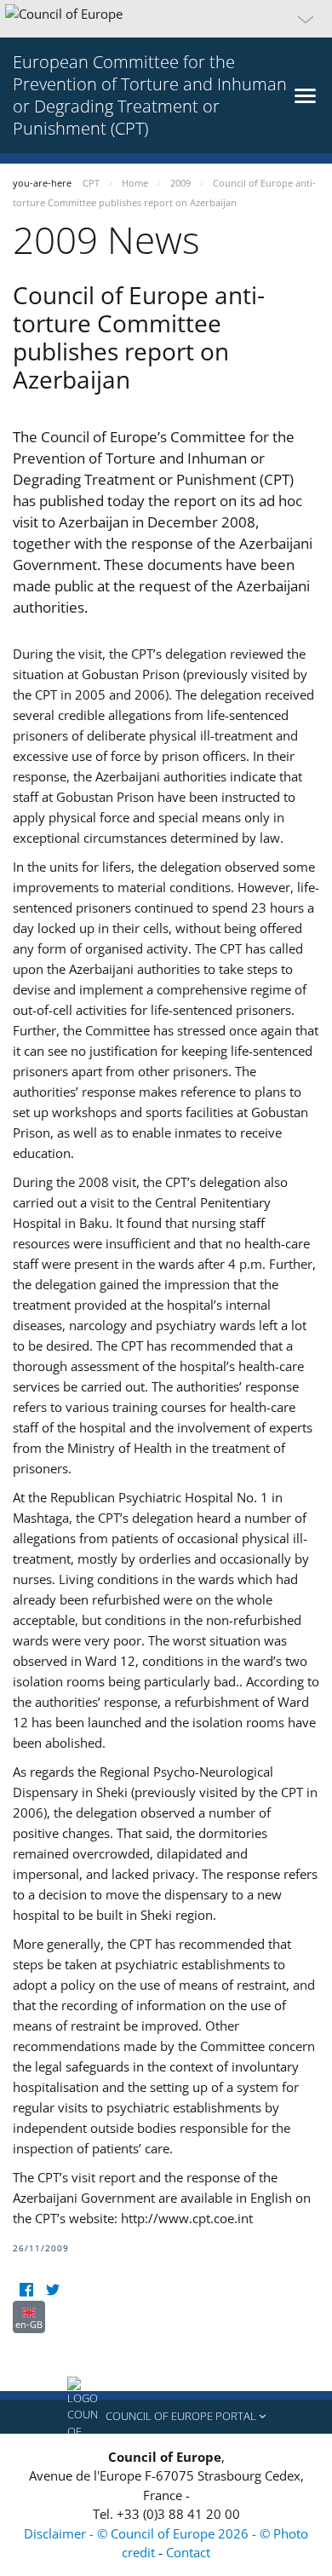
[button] (166, 19)
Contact (188, 2552)
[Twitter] (52, 2290)
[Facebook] (26, 2290)
